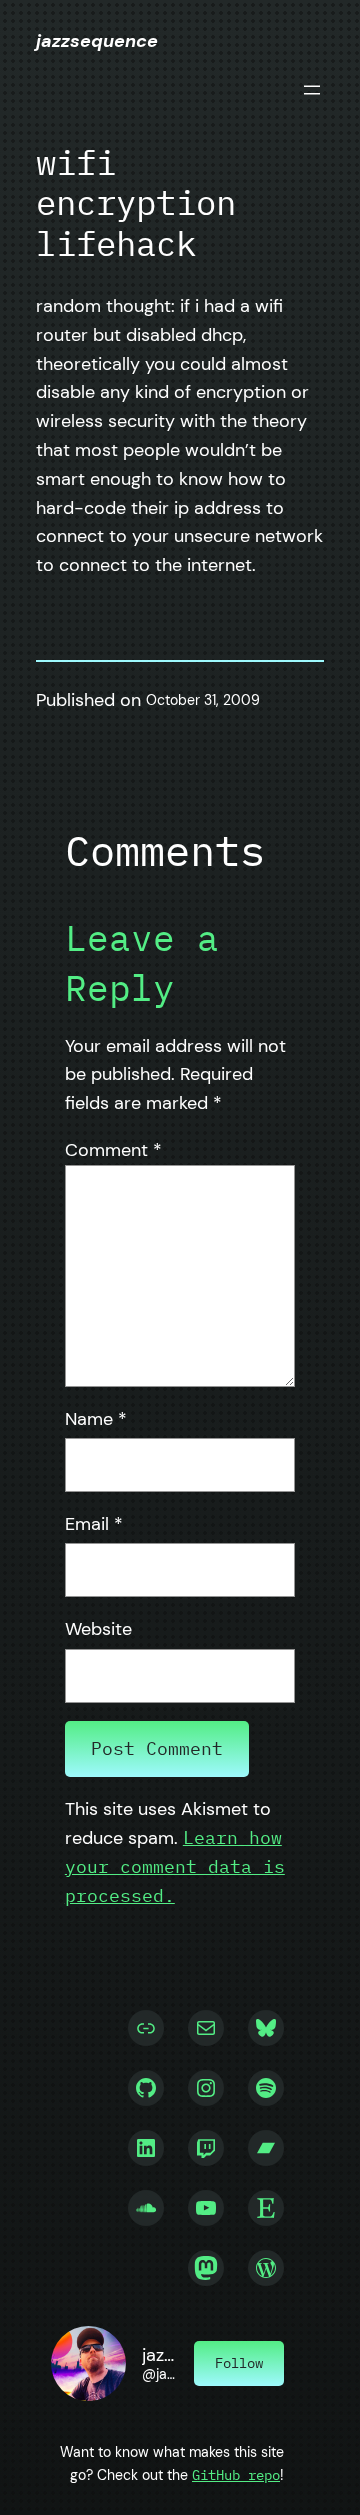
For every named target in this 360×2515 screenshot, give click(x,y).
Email (94, 1524)
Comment (113, 1150)
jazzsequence (97, 41)
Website (98, 1629)
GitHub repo (236, 2475)
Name (96, 1419)
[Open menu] (312, 90)
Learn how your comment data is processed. (175, 1866)
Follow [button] (239, 2363)
